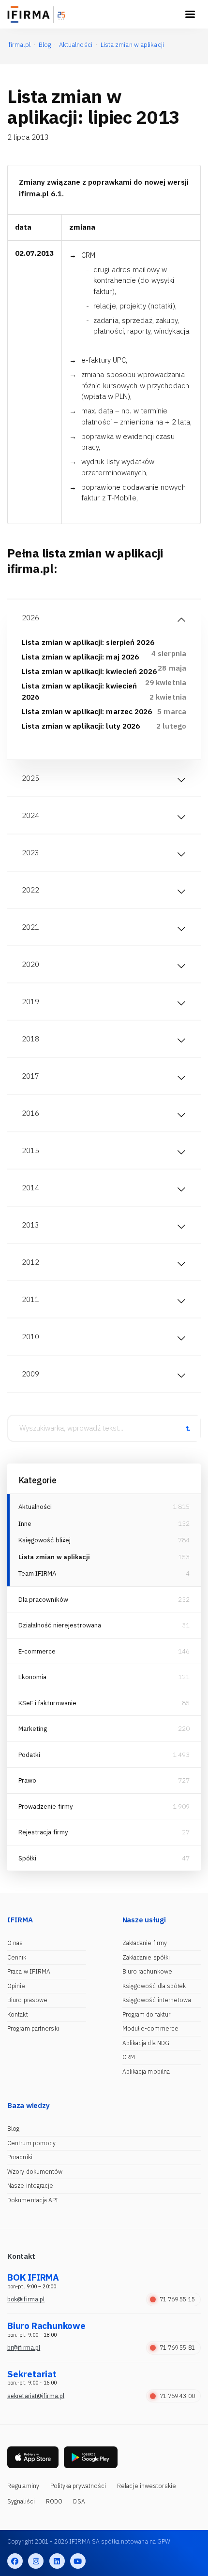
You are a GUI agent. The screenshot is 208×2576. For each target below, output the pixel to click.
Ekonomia (33, 1677)
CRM (129, 2057)
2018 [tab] (30, 1039)
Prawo (28, 1780)
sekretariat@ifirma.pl (36, 2396)
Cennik (17, 1957)
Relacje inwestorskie (147, 2486)
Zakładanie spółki (146, 1957)
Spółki (28, 1858)
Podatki (30, 1755)
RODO (54, 2501)
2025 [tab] (30, 778)
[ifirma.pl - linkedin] (57, 2561)
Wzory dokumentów (35, 2172)
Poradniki (20, 2157)
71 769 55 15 (177, 2299)
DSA (79, 2501)
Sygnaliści (21, 2501)
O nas (15, 1943)
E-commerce (37, 1651)
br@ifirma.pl (24, 2348)
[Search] (188, 1428)
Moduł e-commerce (151, 2028)
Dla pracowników (44, 1600)
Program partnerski (33, 2028)
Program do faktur (147, 2014)
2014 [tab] (30, 1188)
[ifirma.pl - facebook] (15, 2561)
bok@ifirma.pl (26, 2299)
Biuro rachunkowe (148, 1971)
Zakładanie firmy (145, 1943)
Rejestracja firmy (44, 1832)
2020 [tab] (30, 964)
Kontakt (18, 2014)
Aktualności (35, 1507)
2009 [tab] (30, 1374)
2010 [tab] (30, 1337)
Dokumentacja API (33, 2200)
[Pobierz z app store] (33, 2457)
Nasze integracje (30, 2186)
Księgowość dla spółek (154, 1986)
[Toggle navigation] (190, 15)
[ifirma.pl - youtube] (78, 2561)
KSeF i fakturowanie (48, 1703)
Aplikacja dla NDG (146, 2043)
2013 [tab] (30, 1225)
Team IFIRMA (37, 1573)
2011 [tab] (30, 1299)
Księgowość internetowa (157, 2000)
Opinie (16, 1986)
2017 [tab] (30, 1076)
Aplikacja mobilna (146, 2071)
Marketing (33, 1729)
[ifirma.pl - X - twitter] (36, 2561)
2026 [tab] (30, 618)
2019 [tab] (30, 1002)
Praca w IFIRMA (29, 1971)
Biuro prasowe (27, 2000)
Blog (13, 2129)
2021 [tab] (30, 927)
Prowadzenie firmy (46, 1807)
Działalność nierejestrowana (60, 1625)
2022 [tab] (30, 890)
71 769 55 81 (177, 2348)
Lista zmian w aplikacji (54, 1557)
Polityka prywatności (78, 2486)
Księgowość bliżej (45, 1540)
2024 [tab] (30, 815)
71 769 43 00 (177, 2396)
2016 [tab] (30, 1113)
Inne (25, 1524)
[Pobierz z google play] (91, 2457)
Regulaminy (23, 2486)
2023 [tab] (30, 853)
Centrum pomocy (31, 2143)
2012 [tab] (30, 1262)
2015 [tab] (30, 1150)
